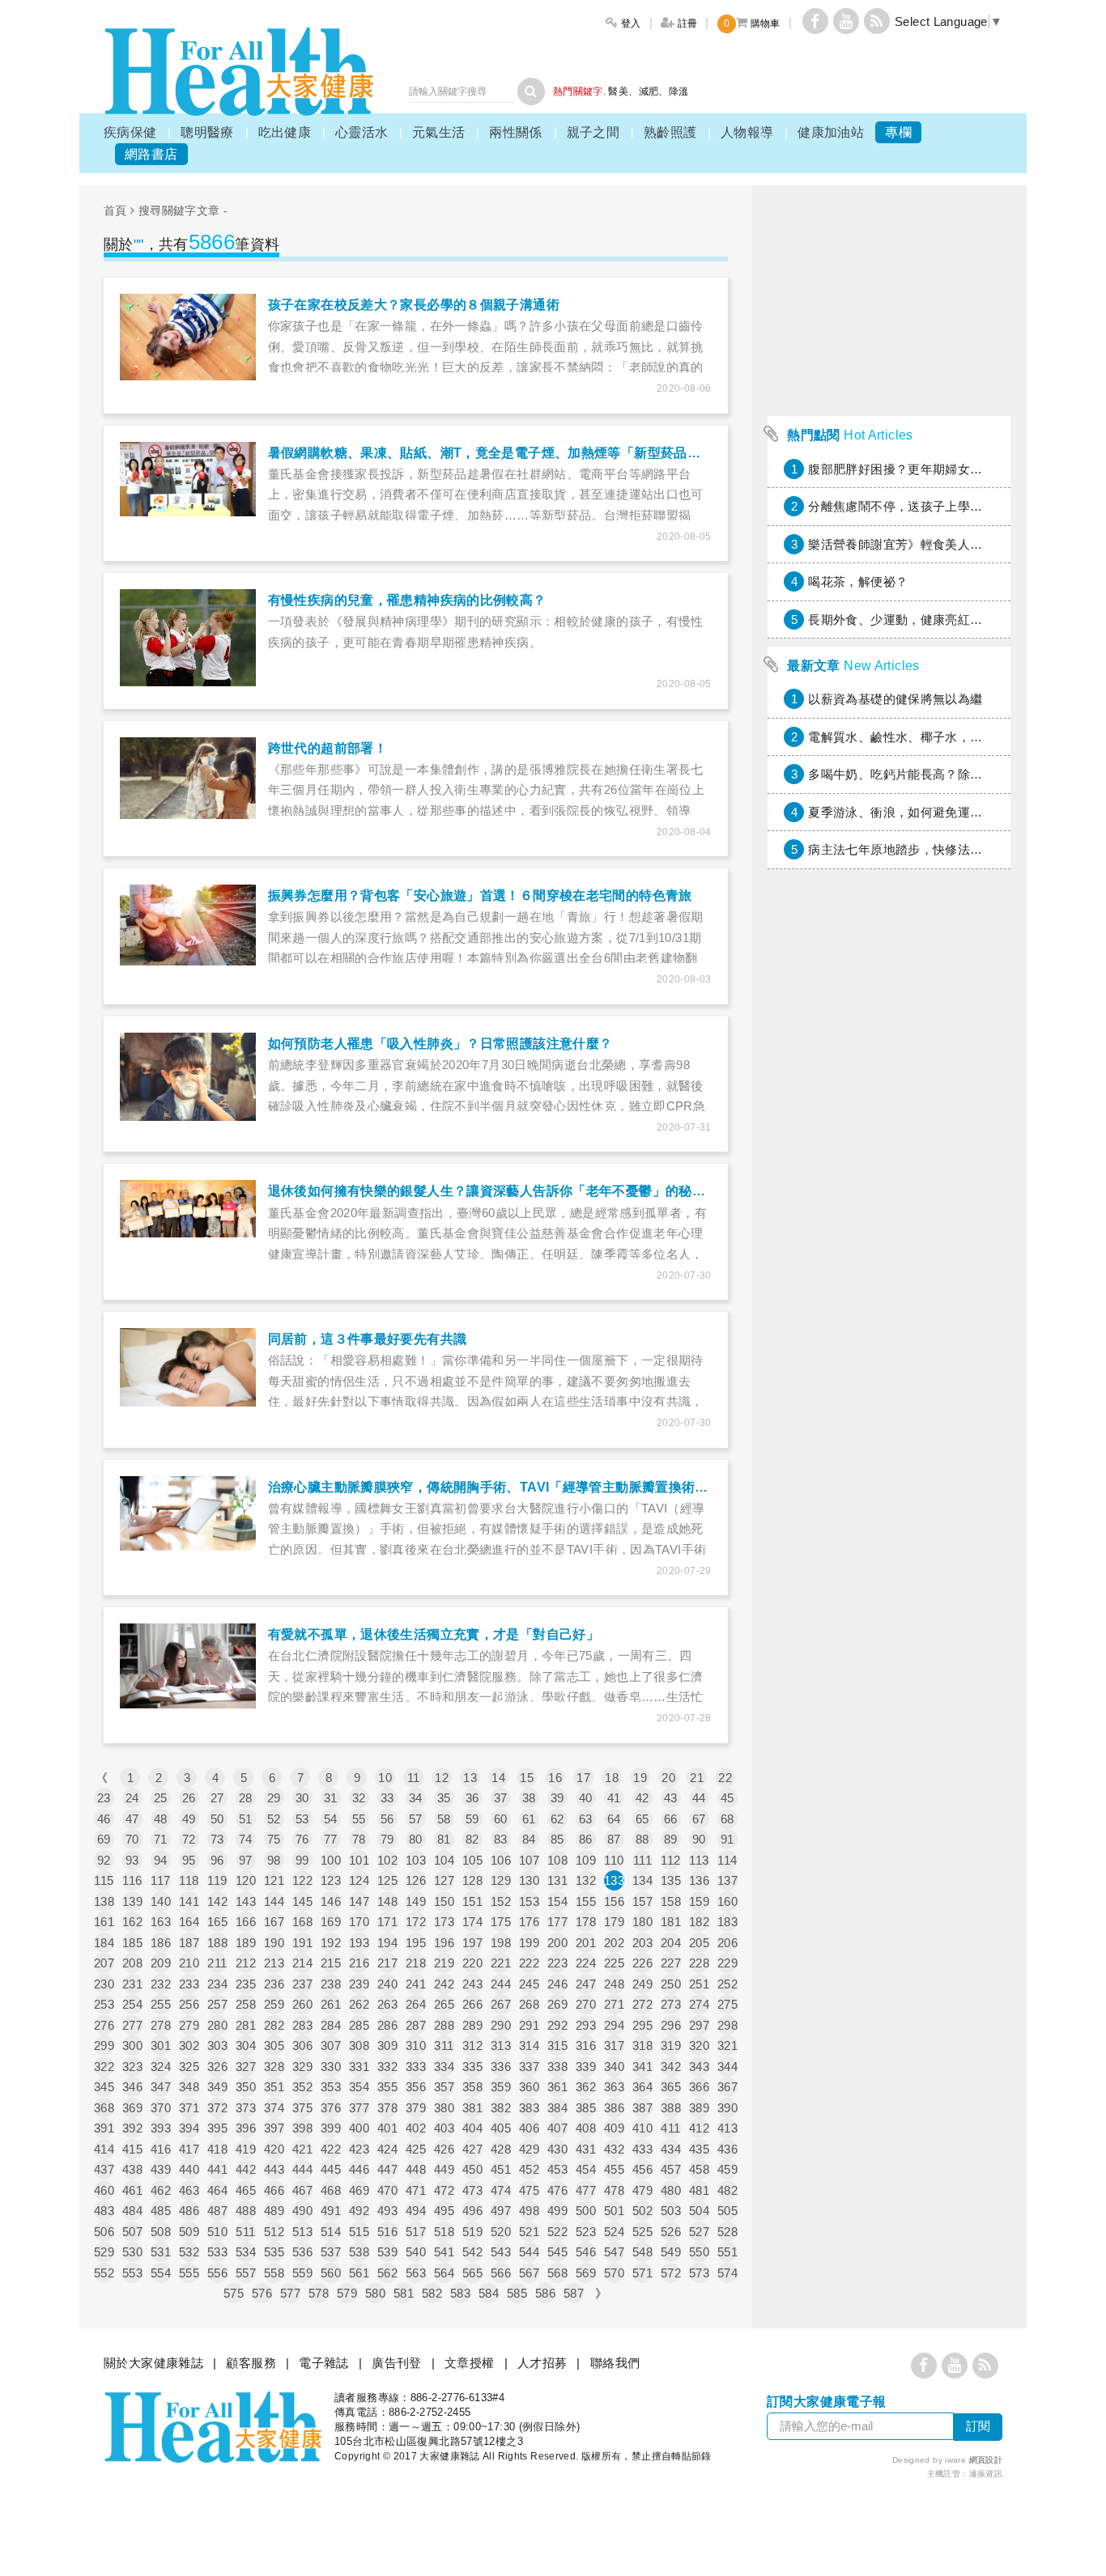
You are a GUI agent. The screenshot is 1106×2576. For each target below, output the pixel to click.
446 (359, 2169)
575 (234, 2293)
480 (671, 2190)
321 (727, 2046)
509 (189, 2232)
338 (557, 2067)
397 (274, 2128)
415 (132, 2149)
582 (432, 2293)
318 (642, 2046)
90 (699, 1839)
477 (586, 2190)
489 (274, 2211)
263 (387, 2004)
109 (586, 1860)
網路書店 (151, 154)
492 (359, 2211)
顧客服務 (251, 2363)
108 (557, 1860)
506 (104, 2232)
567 (529, 2273)
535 (274, 2252)
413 (727, 2128)
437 (104, 2169)
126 (416, 1880)
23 (104, 1798)
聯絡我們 (615, 2363)
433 (642, 2149)
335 (472, 2067)
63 (586, 1819)
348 (189, 2087)
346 (132, 2087)
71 (161, 1839)
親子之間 (593, 132)
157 (642, 1901)
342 (671, 2067)
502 (642, 2211)
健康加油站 (831, 132)
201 (586, 1943)
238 (331, 1984)
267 (501, 2004)
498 (529, 2211)
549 (671, 2252)
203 (642, 1943)
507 (132, 2232)
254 (132, 2004)
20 (668, 1778)
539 (387, 2252)
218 (416, 1963)
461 (132, 2190)
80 (416, 1839)
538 (359, 2252)
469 (359, 2190)
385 (586, 2108)
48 (161, 1819)
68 (727, 1819)
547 (614, 2252)
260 (302, 2004)
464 (217, 2190)
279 (189, 2025)
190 (274, 1943)
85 (557, 1839)
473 (472, 2190)
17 (583, 1778)
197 (472, 1943)
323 (132, 2067)
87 (614, 1839)
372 (217, 2108)
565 (472, 2273)
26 (189, 1798)
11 (414, 1778)
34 (416, 1798)
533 (217, 2252)
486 (189, 2211)
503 (671, 2211)
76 (302, 1839)
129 (501, 1880)
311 (444, 2046)
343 (699, 2067)
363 (614, 2087)
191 (302, 1943)
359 (501, 2087)
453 (557, 2169)
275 (727, 2004)
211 (217, 1963)
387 (642, 2108)
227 (671, 1963)
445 (331, 2169)
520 (501, 2232)
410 (642, 2128)
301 (161, 2046)
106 (501, 1860)
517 (416, 2232)
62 (557, 1819)
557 (246, 2273)
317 (614, 2046)
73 (217, 1839)
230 (104, 1984)
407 (557, 2128)
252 (727, 1984)
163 (161, 1922)
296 (671, 2025)
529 (104, 2252)
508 (161, 2232)
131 (557, 1880)
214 (302, 1963)
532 (189, 2252)
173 (444, 1922)
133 (614, 1880)
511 (245, 2232)
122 (302, 1880)
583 (460, 2293)
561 (359, 2273)
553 (132, 2273)
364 (642, 2087)
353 (331, 2087)
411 (670, 2128)
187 (189, 1943)
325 (189, 2067)
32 (359, 1798)
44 (699, 1798)
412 (699, 2128)
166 (246, 1922)
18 (612, 1778)
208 (132, 1963)
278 (161, 2025)
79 (387, 1839)
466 (274, 2190)
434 (671, 2149)
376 (331, 2108)
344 (727, 2067)
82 (472, 1839)
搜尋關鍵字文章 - (183, 210)
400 (359, 2128)
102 (387, 1860)
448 (416, 2169)
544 (529, 2252)
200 (557, 1943)
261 (331, 2004)
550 (699, 2252)
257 (217, 2004)
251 (699, 1984)
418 (217, 2149)
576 (262, 2293)
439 (161, 2169)
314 (529, 2046)
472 (444, 2190)
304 (246, 2046)
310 (416, 2046)
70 (132, 1839)
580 (375, 2293)
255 (161, 2004)
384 (557, 2108)
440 (189, 2169)
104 (444, 1860)
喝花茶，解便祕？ (858, 581)
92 (104, 1860)
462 (161, 2190)
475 (529, 2190)
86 (586, 1839)
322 (104, 2067)
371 (189, 2108)
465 (246, 2190)
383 (529, 2108)
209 (161, 1963)
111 (642, 1860)
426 (444, 2149)
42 (642, 1798)
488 (246, 2211)
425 (416, 2149)
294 (614, 2025)
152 (501, 1901)
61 (529, 1819)
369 (132, 2108)
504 (699, 2211)
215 (331, 1963)
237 (302, 1984)
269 (557, 2004)
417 (189, 2149)
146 (331, 1901)
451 (501, 2169)
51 (246, 1819)
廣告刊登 (397, 2363)
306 (302, 2046)
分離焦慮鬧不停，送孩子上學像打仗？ (914, 506)
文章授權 (470, 2363)
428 (501, 2149)
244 (501, 1984)
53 (302, 1819)
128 (472, 1880)
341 (642, 2067)
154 (557, 1901)
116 (132, 1880)
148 (387, 1901)
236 (274, 1984)
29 (274, 1798)
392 (132, 2128)
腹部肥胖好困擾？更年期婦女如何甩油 (914, 469)
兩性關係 (516, 132)
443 (274, 2169)
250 (671, 1984)
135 (671, 1880)
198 (501, 1943)
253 (104, 2004)
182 (699, 1922)
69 (104, 1839)
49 (189, 1819)
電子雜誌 (324, 2363)
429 (529, 2149)
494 (416, 2211)
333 (416, 2067)
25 (161, 1798)
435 (699, 2149)
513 (302, 2232)
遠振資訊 (986, 2474)
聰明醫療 (207, 132)
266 (472, 2004)
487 (217, 2211)
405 (501, 2128)
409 (614, 2128)
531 (161, 2252)
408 (586, 2128)
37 (501, 1798)
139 (132, 1901)
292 (557, 2025)
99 (302, 1860)
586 (545, 2293)
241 (416, 1984)
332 (387, 2067)
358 (472, 2087)
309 (387, 2046)
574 (727, 2273)
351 (274, 2087)
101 (359, 1860)
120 (246, 1880)
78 (359, 1839)
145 (302, 1901)
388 (671, 2108)
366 (699, 2087)
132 (586, 1880)
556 (217, 2273)
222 (529, 1963)
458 (699, 2169)
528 (727, 2232)
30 (302, 1798)
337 (529, 2067)
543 (501, 2252)
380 (444, 2108)
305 (274, 2046)
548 (642, 2252)
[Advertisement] (889, 1330)
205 (699, 1943)
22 (725, 1778)
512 (274, 2232)
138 (104, 1901)
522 (557, 2232)
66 (671, 1819)
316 (586, 2046)
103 (416, 1860)
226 (642, 1963)
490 (302, 2211)
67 (699, 1819)
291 (529, 2025)
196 (444, 1943)
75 (274, 1839)
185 (132, 1943)
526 (671, 2232)
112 (670, 1860)
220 (472, 1963)
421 (302, 2149)
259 (274, 2004)
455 (614, 2169)
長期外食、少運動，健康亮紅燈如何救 (914, 620)
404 (472, 2128)
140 (161, 1901)
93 (132, 1860)
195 (416, 1943)
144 (274, 1901)
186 (161, 1943)
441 (217, 2169)
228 (699, 1963)
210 (189, 1963)
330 (331, 2067)
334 (444, 2067)
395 (217, 2128)
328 (274, 2067)
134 (642, 1880)
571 (642, 2273)
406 (529, 2128)
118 (189, 1880)
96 (217, 1860)
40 (586, 1798)
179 (614, 1922)
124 (359, 1880)
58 (444, 1819)
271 (614, 2004)
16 (555, 1778)
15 (527, 1778)
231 (132, 1984)
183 (727, 1922)
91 (727, 1839)
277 (132, 2025)
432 (614, 2149)
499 (557, 2211)
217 (387, 1963)
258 (246, 2004)
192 (331, 1943)
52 (274, 1819)
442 (246, 2169)
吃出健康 (285, 132)
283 (302, 2025)
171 (387, 1922)
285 (359, 2025)
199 (529, 1943)
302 (189, 2046)
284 (331, 2025)
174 (472, 1922)
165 (217, 1922)
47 (132, 1819)
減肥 (649, 91)
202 (614, 1943)
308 (359, 2046)
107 (529, 1860)
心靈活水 (362, 132)
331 (359, 2067)
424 (387, 2149)
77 (331, 1839)
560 (331, 2273)
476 (557, 2190)
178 (586, 1922)
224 (586, 1963)
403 (444, 2128)
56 (387, 1819)
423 (359, 2149)
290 (501, 2025)
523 (586, 2232)
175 (501, 1922)
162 (132, 1922)
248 (614, 1984)
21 (697, 1778)
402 (416, 2128)
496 (472, 2211)
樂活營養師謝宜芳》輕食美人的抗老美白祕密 (933, 544)
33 (387, 1798)
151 (472, 1901)
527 (699, 2232)
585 (517, 2293)
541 (444, 2252)
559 (302, 2273)
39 (557, 1798)
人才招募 (542, 2363)
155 (586, 1901)
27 (217, 1798)
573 (699, 2273)
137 (727, 1880)
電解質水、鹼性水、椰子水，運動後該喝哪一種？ (945, 737)
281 (246, 2025)
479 (642, 2190)
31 (331, 1798)
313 (501, 2046)
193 (359, 1943)
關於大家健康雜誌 (153, 2363)
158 (671, 1901)
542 (472, 2252)
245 (529, 1984)
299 (104, 2046)
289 (472, 2025)
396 (246, 2128)
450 (472, 2169)
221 (501, 1963)
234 (217, 1984)
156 (614, 1901)
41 (614, 1798)
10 (385, 1778)
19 (640, 1778)
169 (331, 1922)
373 (246, 2108)
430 (557, 2149)
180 (642, 1922)
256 (189, 2004)
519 (472, 2232)
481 (699, 2190)
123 (331, 1880)
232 (161, 1984)
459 (727, 2169)
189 (246, 1943)
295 (642, 2025)
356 (416, 2087)
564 (444, 2273)
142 (217, 1901)
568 (557, 2273)
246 (557, 1984)
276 (104, 2025)
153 (529, 1901)
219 (444, 1963)
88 (642, 1839)
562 (387, 2273)
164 (189, 1922)
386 (614, 2108)
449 (444, 2169)
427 (472, 2149)
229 (727, 1963)
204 (671, 1943)
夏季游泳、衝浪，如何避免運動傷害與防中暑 (933, 812)
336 (501, 2067)
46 (104, 1819)
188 (217, 1943)
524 (614, 2232)
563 (416, 2273)
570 (614, 2273)
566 (501, 2273)
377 (359, 2108)
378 (387, 2108)
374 (274, 2108)
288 (444, 2025)
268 (529, 2004)
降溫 (679, 91)
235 (246, 1984)
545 (557, 2252)
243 (472, 1984)
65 (642, 1819)
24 (132, 1798)
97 (246, 1860)
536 (302, 2252)
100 (331, 1860)
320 (699, 2046)
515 (359, 2232)
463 (189, 2190)
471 (416, 2190)
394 (189, 2128)
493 (387, 2211)
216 (359, 1963)
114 (727, 1860)
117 (160, 1880)
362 (586, 2087)
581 (404, 2293)
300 (132, 2046)
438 (132, 2169)
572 (671, 2273)
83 (501, 1839)
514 (331, 2232)
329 (302, 2067)
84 (529, 1839)
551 (727, 2252)
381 (472, 2108)
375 (302, 2108)
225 (614, 1963)
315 (557, 2046)
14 (498, 1778)
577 (290, 2293)
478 (614, 2190)
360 (529, 2087)
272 (642, 2004)
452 (529, 2169)
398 (302, 2128)
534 (246, 2252)
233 (189, 1984)
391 (104, 2128)
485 (161, 2211)
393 (161, 2128)
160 (727, 1901)
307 (331, 2046)
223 (557, 1963)
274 (699, 2004)
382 (501, 2108)
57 (416, 1819)
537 (331, 2252)
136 (699, 1880)
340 (614, 2067)
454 (586, 2169)
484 (132, 2211)
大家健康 (239, 72)
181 (671, 1922)
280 (217, 2025)
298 (727, 2025)
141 (189, 1901)
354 (359, 2087)
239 (359, 1984)
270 (586, 2004)
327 (246, 2067)
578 (319, 2293)
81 (444, 1839)
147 (359, 1901)
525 (642, 2232)
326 (217, 2067)
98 (274, 1860)
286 (387, 2025)
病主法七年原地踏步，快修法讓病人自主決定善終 (945, 849)
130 (529, 1880)
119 (217, 1880)
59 (472, 1819)
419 (246, 2149)
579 (347, 2293)
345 (104, 2087)
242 (444, 1984)
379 (416, 2108)
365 (671, 2087)
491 (331, 2211)
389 (699, 2108)
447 (387, 2169)
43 (671, 1798)
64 (614, 1819)
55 (359, 1819)
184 (104, 1943)
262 (359, 2004)
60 (501, 1819)
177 (557, 1922)
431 (586, 2149)
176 (529, 1922)
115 (104, 1880)
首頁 (115, 210)
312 (472, 2046)
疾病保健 (130, 132)
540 (416, 2252)
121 (274, 1880)
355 (387, 2087)
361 (557, 2087)
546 (586, 2252)
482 (727, 2190)
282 (274, 2025)
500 (586, 2211)
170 (359, 1922)
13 (470, 1778)
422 (331, 2149)
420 (274, 2149)
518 (444, 2232)
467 (302, 2190)
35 (444, 1798)
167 (274, 1922)
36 (472, 1798)
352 (302, 2087)
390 (727, 2108)
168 (302, 1922)
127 (444, 1880)
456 (642, 2169)
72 (189, 1839)
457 (671, 2169)
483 (104, 2211)
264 (416, 2004)
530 (132, 2252)
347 (161, 2087)
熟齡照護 (670, 132)
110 (614, 1860)
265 (444, 2004)
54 (331, 1819)
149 (416, 1901)
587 (574, 2293)
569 (586, 2273)
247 (586, 1984)
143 (246, 1901)
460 (104, 2190)
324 (161, 2067)
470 (387, 2190)
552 (104, 2273)
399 (331, 2128)
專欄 (898, 132)
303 (217, 2046)
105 (472, 1860)
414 (104, 2149)
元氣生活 (439, 132)
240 (387, 1984)
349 (217, 2087)
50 (217, 1819)
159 (699, 1901)
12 (442, 1778)
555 (189, 2273)
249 (642, 1984)
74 (246, 1839)
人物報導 (747, 132)
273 (671, 2004)
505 (727, 2211)
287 (416, 2025)
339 (586, 2067)
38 (529, 1798)
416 (161, 2149)
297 (699, 2025)
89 (671, 1839)
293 (586, 2025)
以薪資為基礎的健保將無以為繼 (895, 699)
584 (489, 2293)
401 (387, 2128)
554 (161, 2273)
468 (331, 2190)
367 (727, 2087)
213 (274, 1963)
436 (727, 2149)
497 (501, 2211)
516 (387, 2232)
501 (614, 2211)
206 (727, 1943)
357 (444, 2087)
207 (104, 1963)
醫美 (618, 91)
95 (189, 1860)
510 (217, 2232)
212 (246, 1963)
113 (699, 1860)
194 (387, 1943)
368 (104, 2108)
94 (161, 1860)
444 (302, 2169)
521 (529, 2232)
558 (274, 2273)
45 (727, 1798)
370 (161, 2108)
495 (444, 2211)
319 (671, 2046)
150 (444, 1901)
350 (246, 2087)
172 (416, 1922)
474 (501, 2190)
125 (387, 1880)
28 (246, 1798)
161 (104, 1922)
